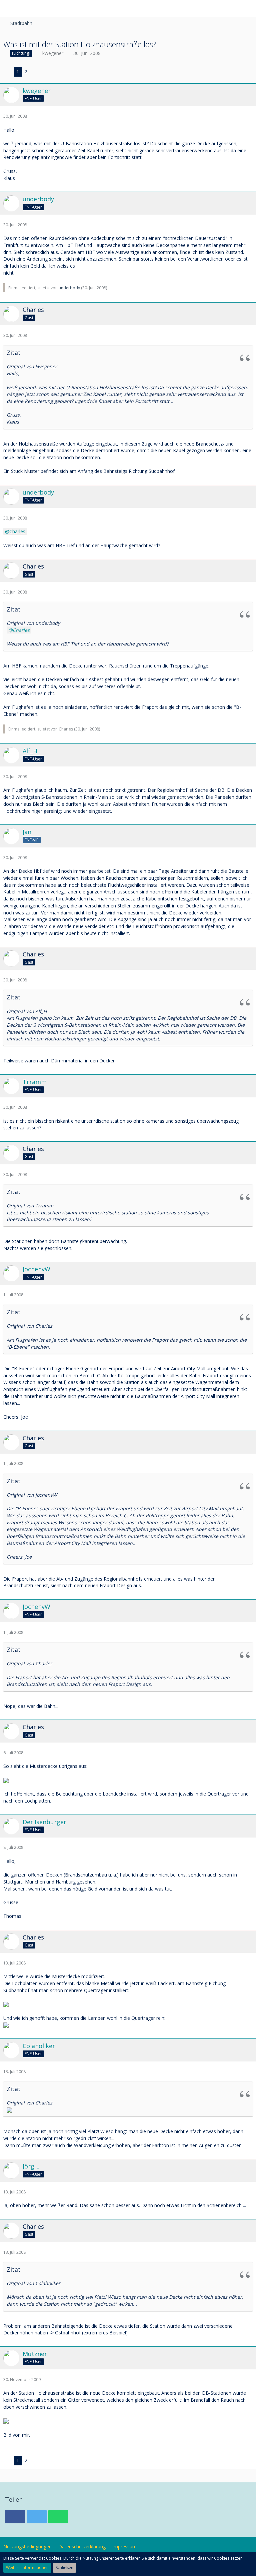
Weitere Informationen (27, 2568)
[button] (9, 8)
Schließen (64, 2568)
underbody (69, 288)
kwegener (53, 53)
